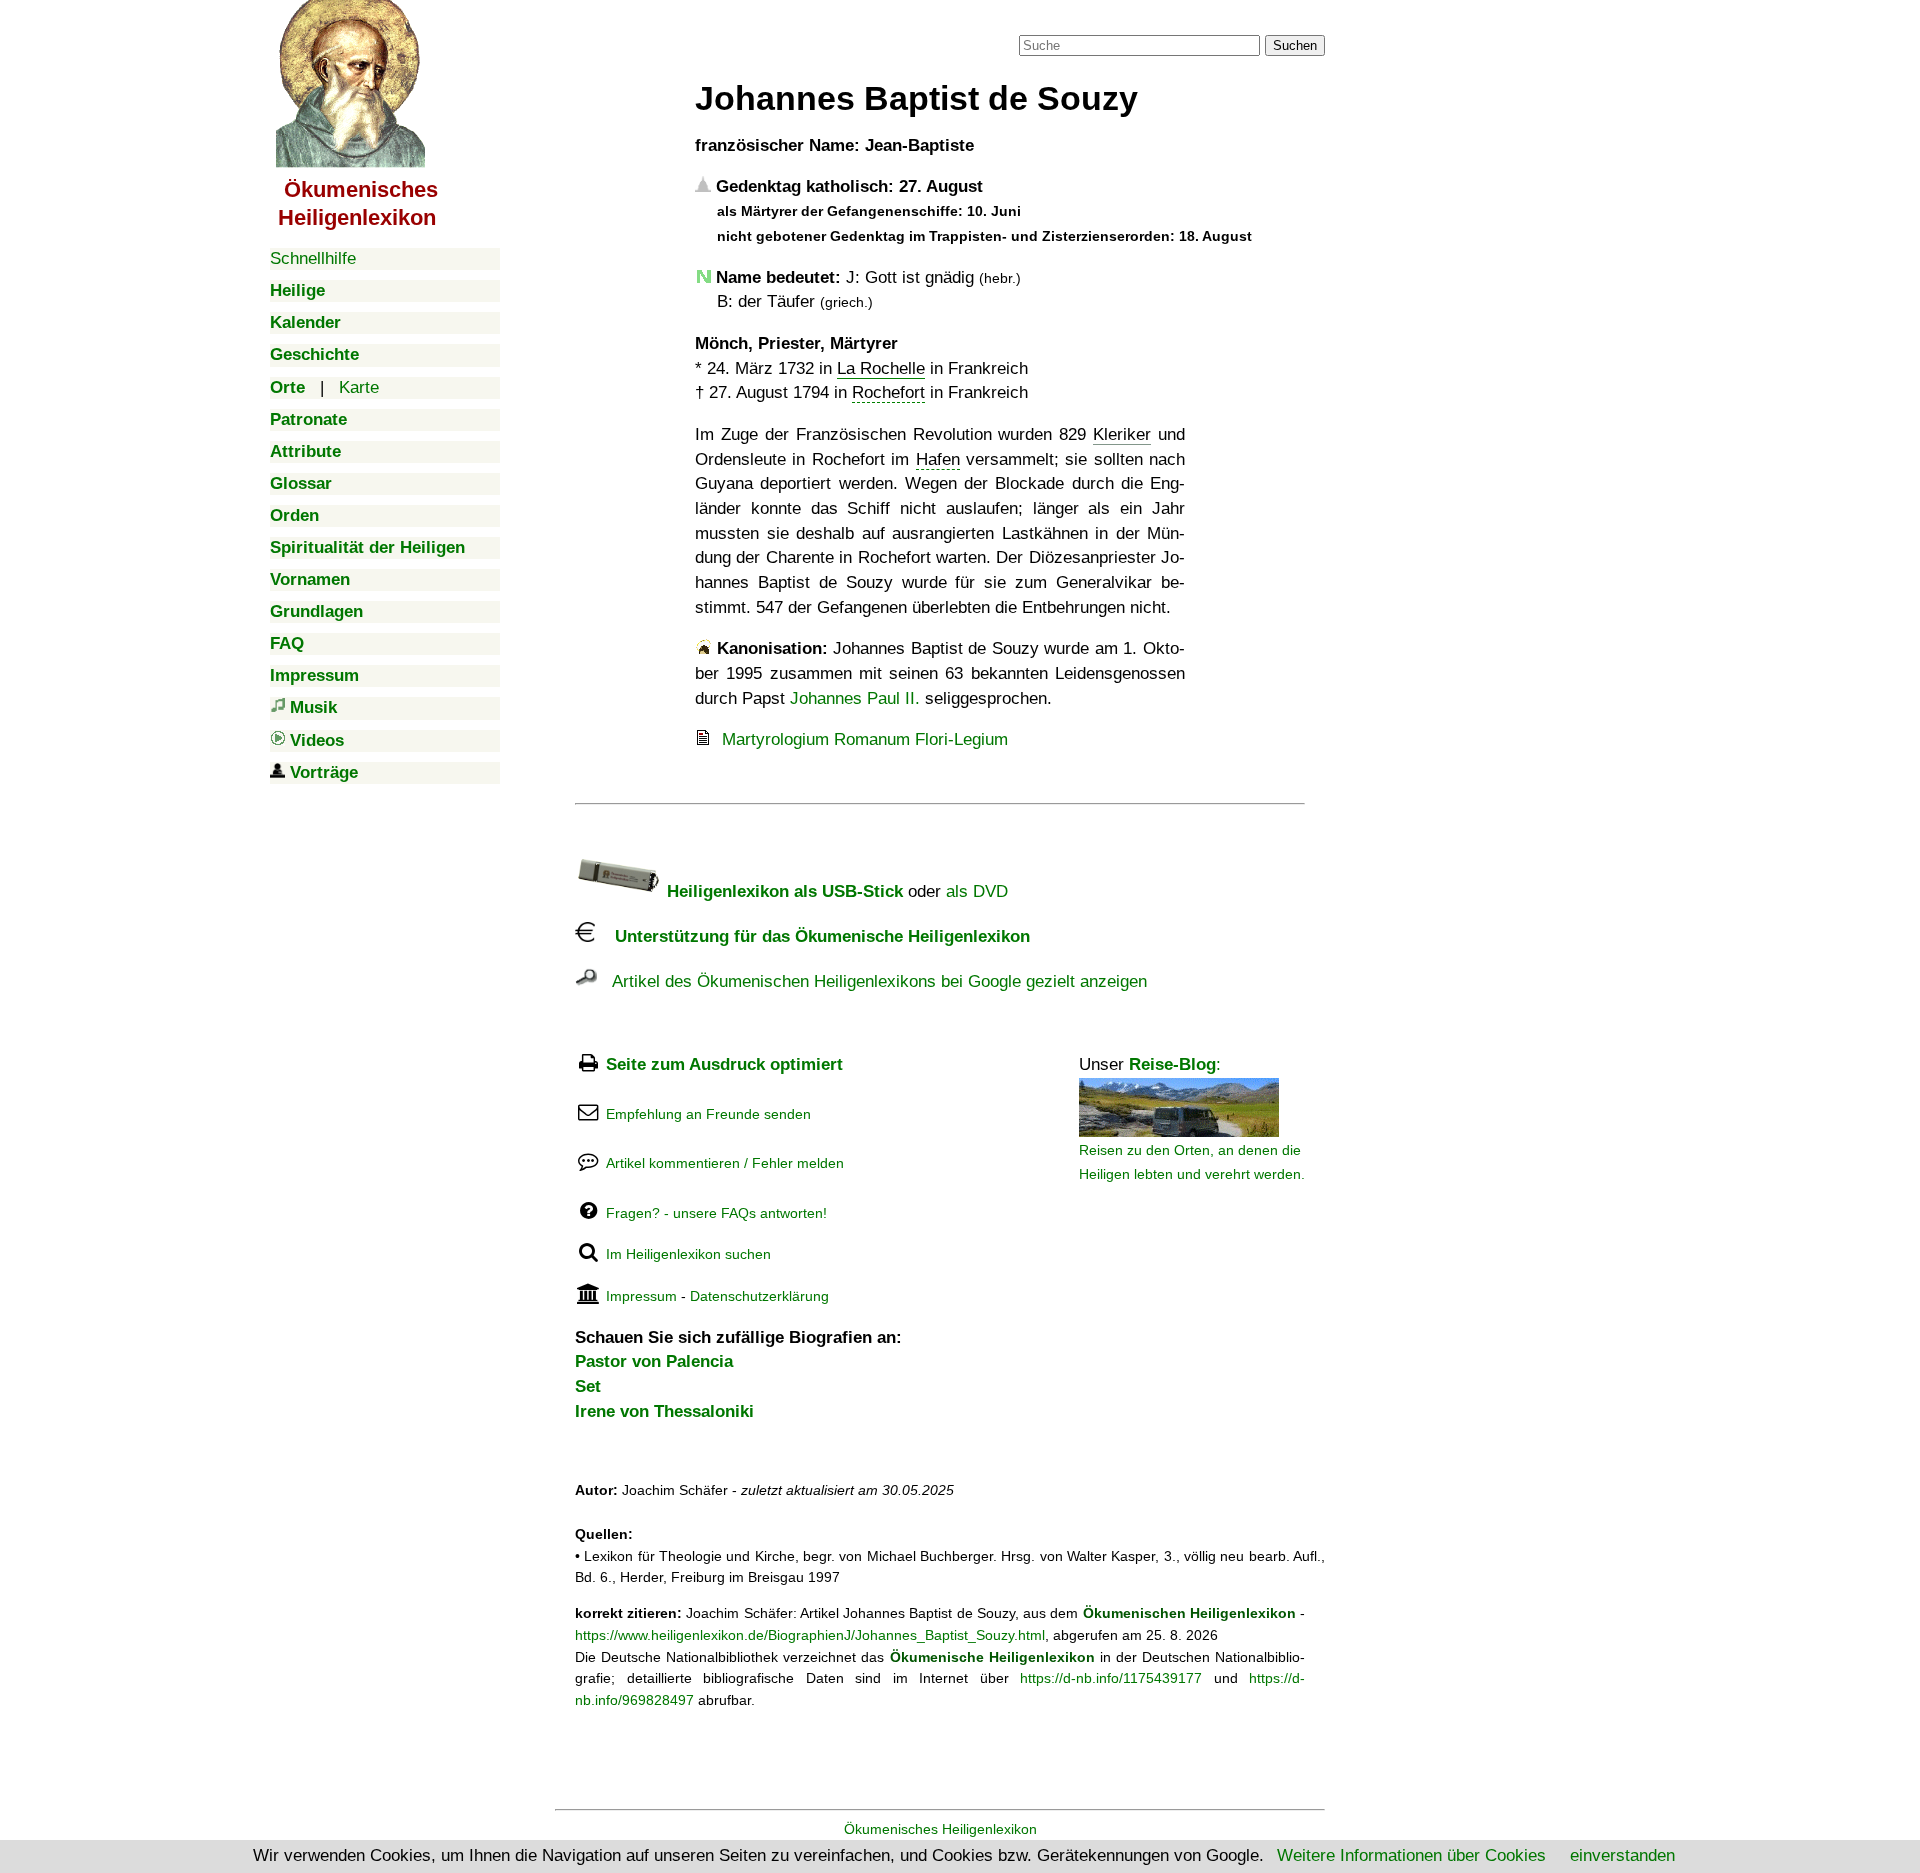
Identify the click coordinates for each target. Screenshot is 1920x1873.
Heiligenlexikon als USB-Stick (782, 891)
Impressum (641, 1296)
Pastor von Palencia (654, 1361)
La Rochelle (881, 368)
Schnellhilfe (313, 258)
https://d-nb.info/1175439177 (1111, 1678)
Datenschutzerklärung (759, 1296)
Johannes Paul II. (855, 698)
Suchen (1295, 45)
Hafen (938, 459)
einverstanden (1622, 1855)
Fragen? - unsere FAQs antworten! (716, 1213)
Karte (359, 387)
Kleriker (1122, 434)
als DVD (977, 891)
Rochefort (888, 392)
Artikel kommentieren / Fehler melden (725, 1163)
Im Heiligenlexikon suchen (688, 1254)
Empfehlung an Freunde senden (708, 1114)
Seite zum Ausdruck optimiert (724, 1064)
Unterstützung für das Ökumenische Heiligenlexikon (812, 936)
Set (588, 1386)
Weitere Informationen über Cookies (1411, 1855)
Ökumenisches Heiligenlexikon (940, 1829)
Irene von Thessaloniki (664, 1411)
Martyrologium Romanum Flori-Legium (865, 739)
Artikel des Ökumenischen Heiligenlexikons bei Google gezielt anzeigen (872, 981)
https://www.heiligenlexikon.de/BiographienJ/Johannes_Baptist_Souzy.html (810, 1635)
